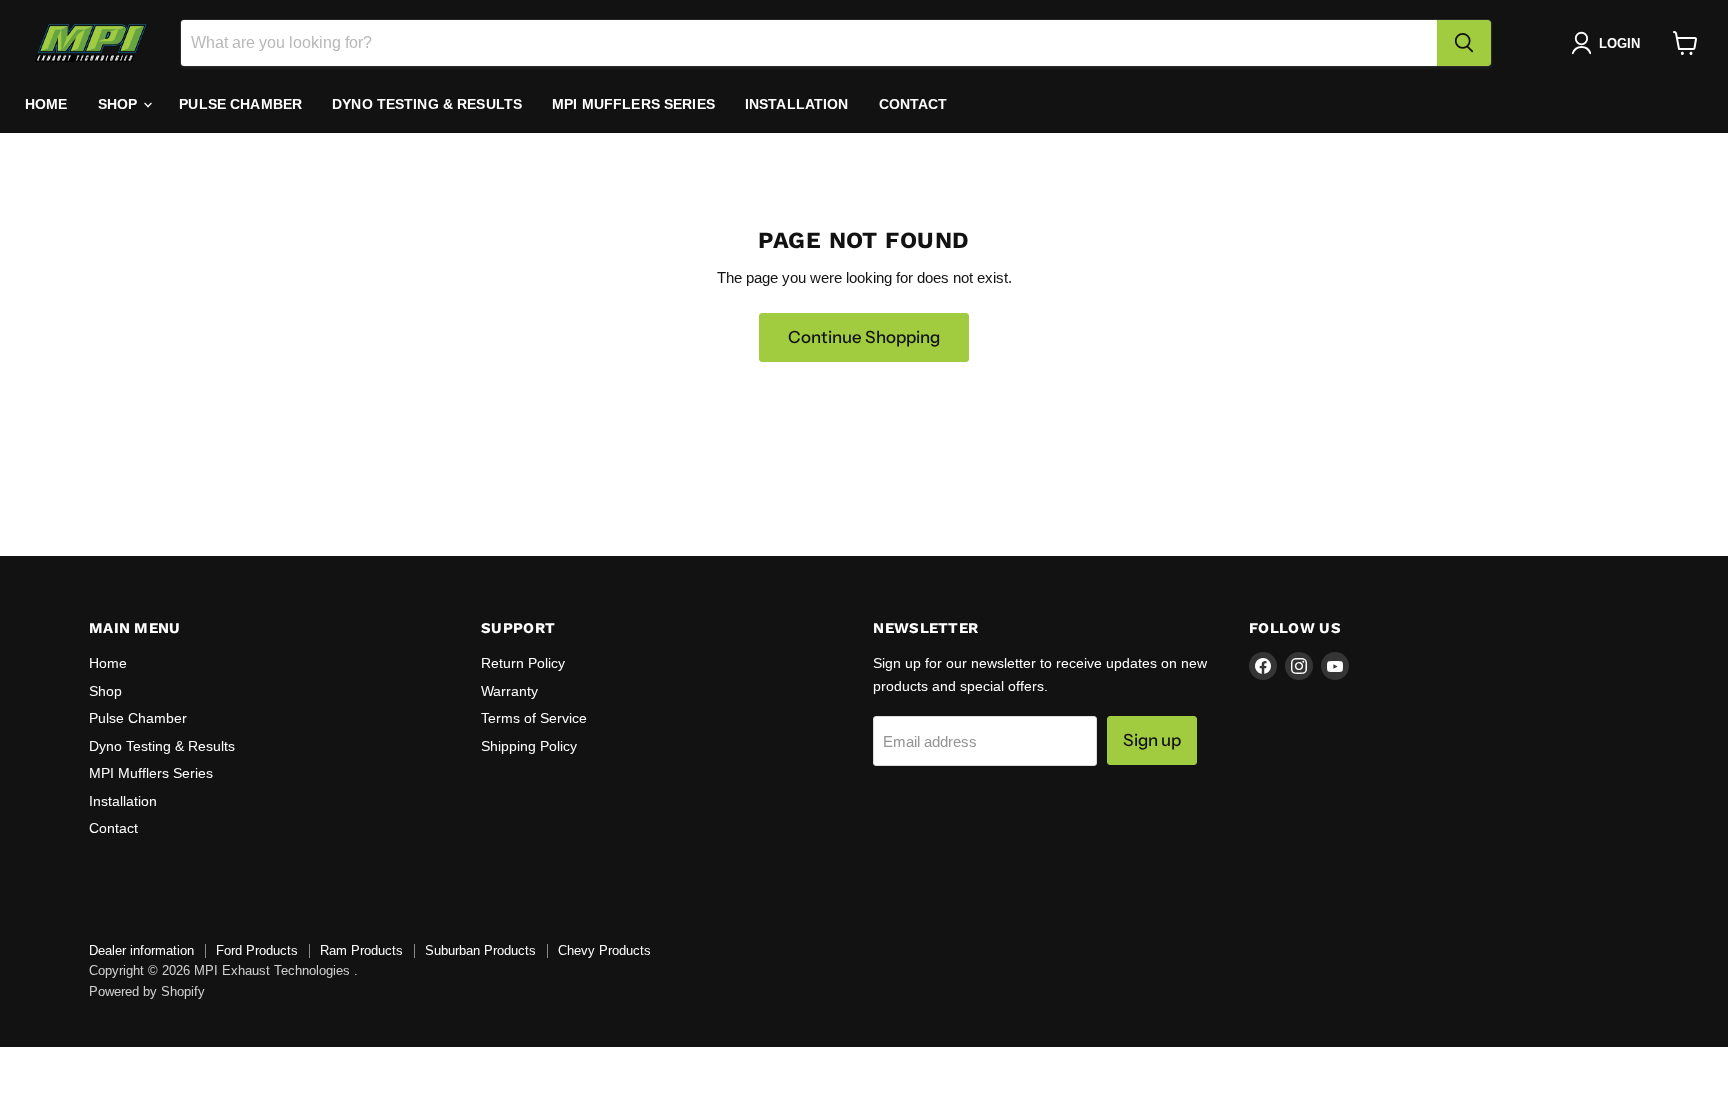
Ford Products (257, 950)
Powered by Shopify (147, 991)
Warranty (509, 691)
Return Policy (523, 663)
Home (46, 104)
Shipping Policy (529, 746)
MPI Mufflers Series (633, 104)
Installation (797, 104)
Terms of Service (534, 718)
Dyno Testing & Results (427, 104)
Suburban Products (480, 950)
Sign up (1152, 740)
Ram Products (361, 950)
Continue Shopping (864, 337)
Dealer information (141, 950)
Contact (913, 104)
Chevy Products (604, 950)
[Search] (1464, 43)
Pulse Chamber (240, 104)
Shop (120, 104)
